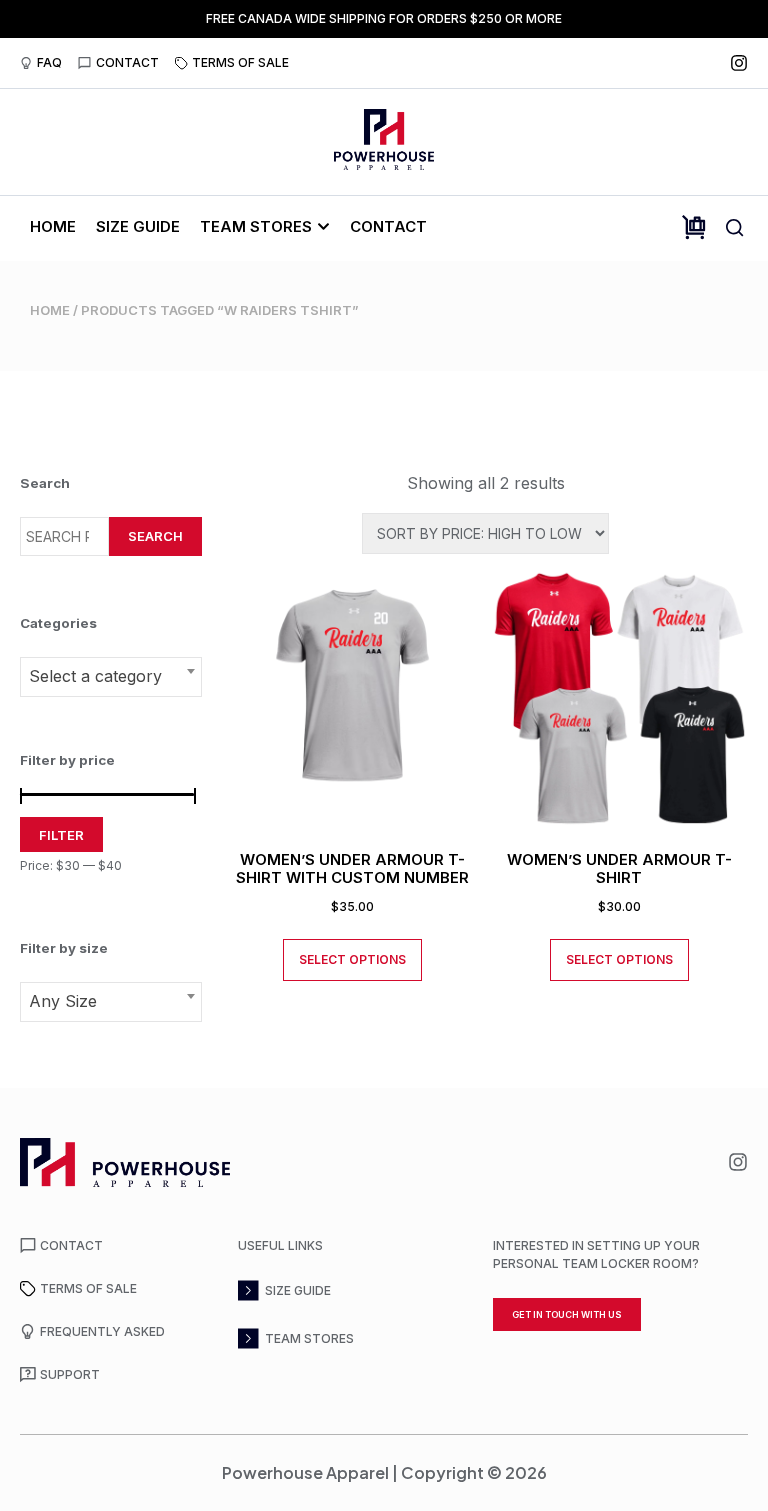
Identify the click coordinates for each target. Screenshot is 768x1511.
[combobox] (111, 677)
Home (50, 310)
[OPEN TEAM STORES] (323, 226)
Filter (61, 835)
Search (155, 536)
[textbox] (111, 676)
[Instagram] (739, 63)
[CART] (694, 227)
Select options (352, 959)
